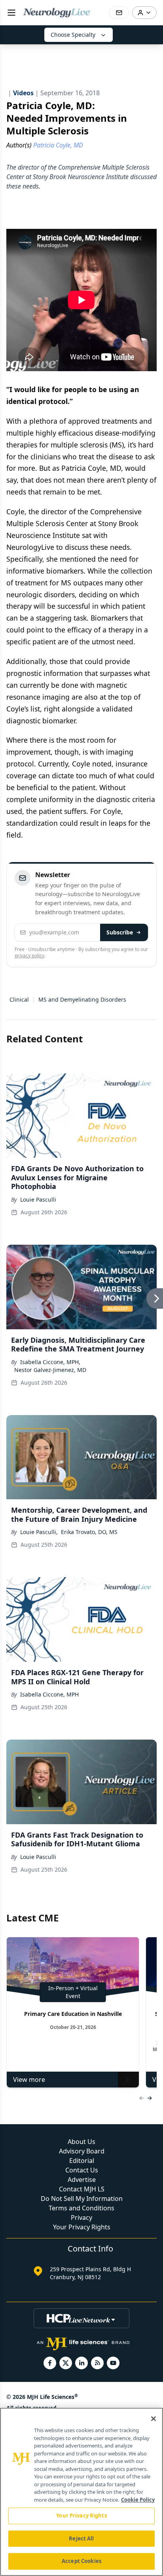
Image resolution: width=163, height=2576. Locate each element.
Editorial (82, 2161)
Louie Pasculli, (39, 1532)
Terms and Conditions (81, 2208)
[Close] (154, 2419)
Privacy (81, 2217)
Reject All (81, 2538)
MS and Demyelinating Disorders (82, 999)
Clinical (19, 999)
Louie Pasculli (38, 1199)
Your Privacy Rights (82, 2227)
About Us (81, 2142)
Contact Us (82, 2170)
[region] (81, 2492)
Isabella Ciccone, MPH (49, 1694)
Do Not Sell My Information (82, 2199)
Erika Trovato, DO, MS (89, 1532)
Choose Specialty (73, 35)
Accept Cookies (81, 2561)
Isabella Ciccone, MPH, (50, 1362)
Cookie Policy (138, 2500)
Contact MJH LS (82, 2189)
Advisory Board (82, 2151)
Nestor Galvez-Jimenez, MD (50, 1370)
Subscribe (120, 932)
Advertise (82, 2180)
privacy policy (29, 956)
